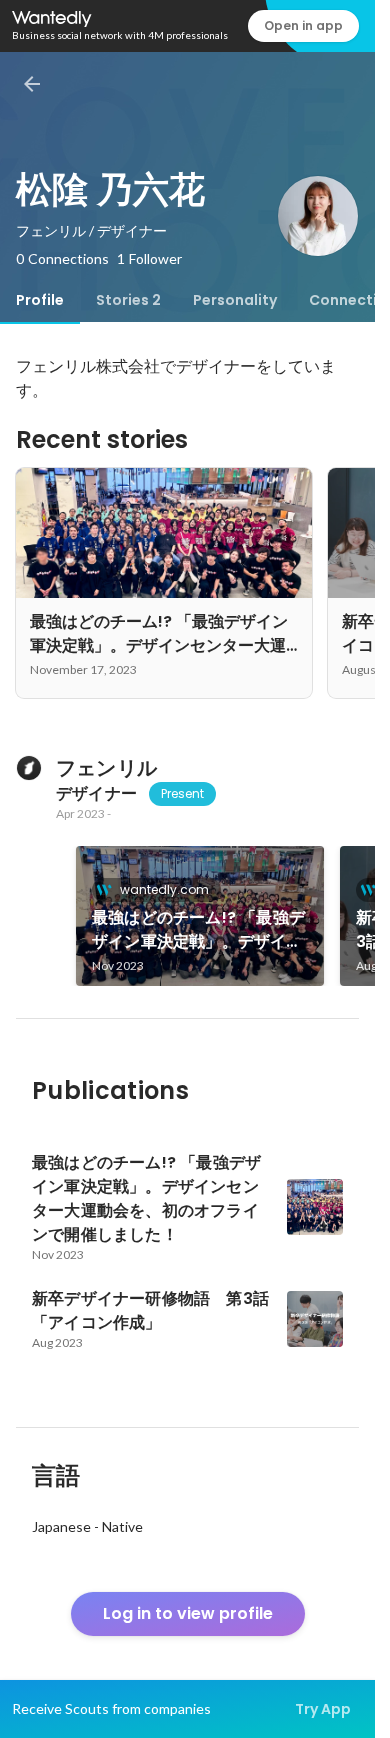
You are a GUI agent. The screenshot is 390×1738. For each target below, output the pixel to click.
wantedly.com (164, 889)
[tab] (40, 300)
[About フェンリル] (28, 768)
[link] (200, 916)
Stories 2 (128, 300)
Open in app (303, 25)
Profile (40, 300)
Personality (235, 300)
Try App (323, 1709)
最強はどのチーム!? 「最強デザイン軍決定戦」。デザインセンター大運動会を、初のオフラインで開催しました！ (198, 930)
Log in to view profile (188, 1613)
